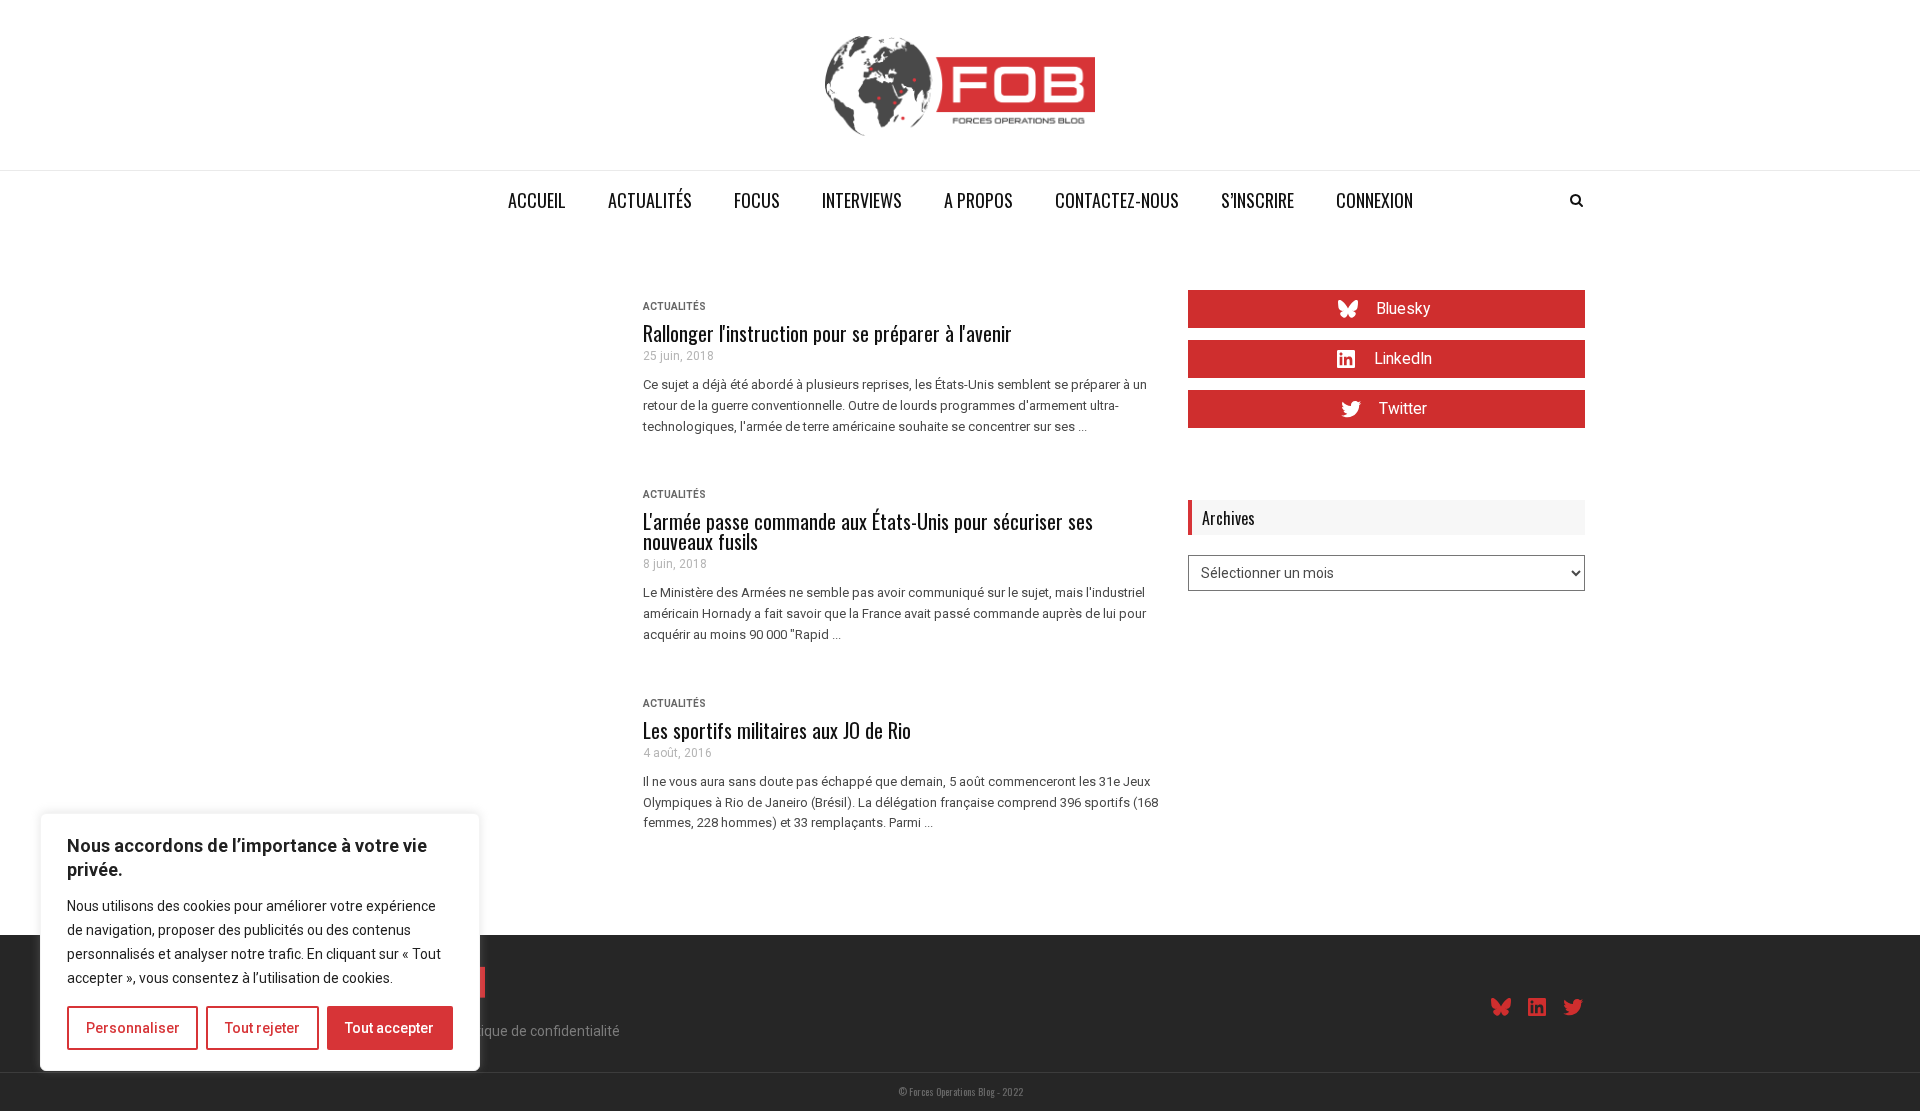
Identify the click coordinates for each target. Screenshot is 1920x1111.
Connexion (1374, 200)
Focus (757, 200)
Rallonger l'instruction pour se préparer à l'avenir (827, 333)
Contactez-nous (1117, 200)
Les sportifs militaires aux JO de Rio (777, 730)
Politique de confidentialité (536, 1031)
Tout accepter (389, 1028)
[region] (260, 942)
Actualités (650, 200)
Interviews (862, 200)
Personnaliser (133, 1028)
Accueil (537, 200)
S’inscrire (1257, 200)
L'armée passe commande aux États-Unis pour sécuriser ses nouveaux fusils (868, 531)
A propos (978, 200)
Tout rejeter (262, 1028)
